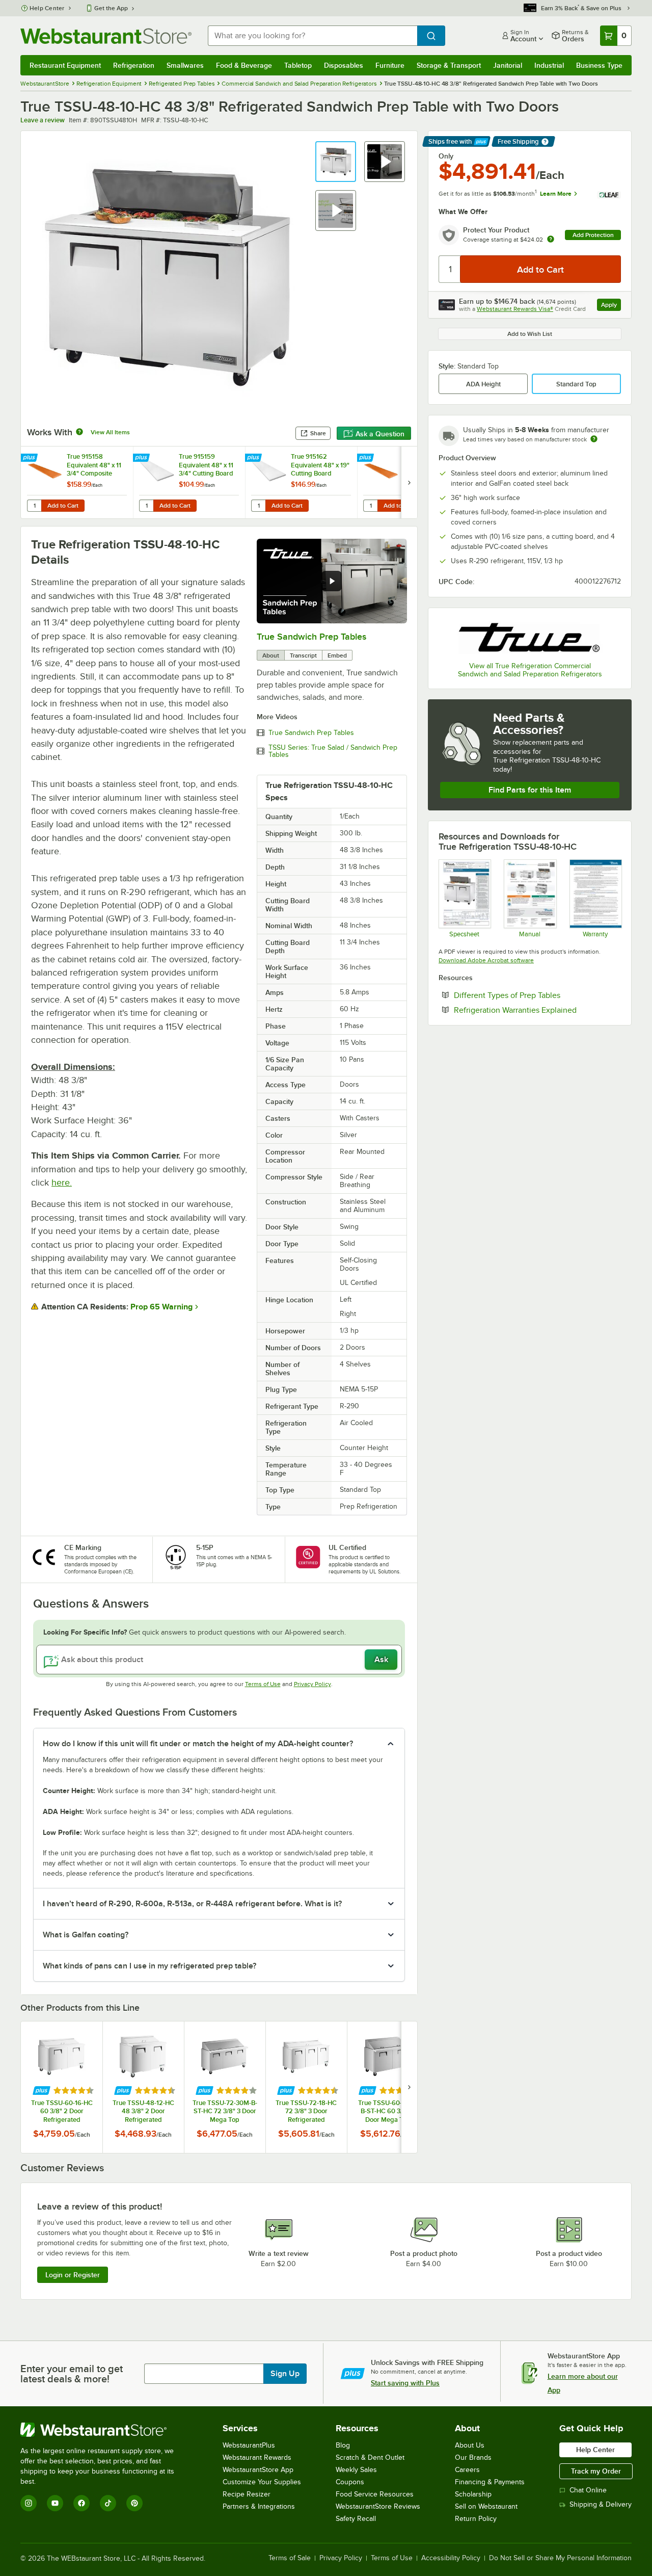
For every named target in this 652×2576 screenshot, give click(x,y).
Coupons (350, 2482)
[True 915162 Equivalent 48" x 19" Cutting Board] (301, 482)
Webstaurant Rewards (257, 2457)
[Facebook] (81, 2503)
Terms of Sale (290, 2558)
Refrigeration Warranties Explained (537, 1010)
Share (318, 433)
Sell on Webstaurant (486, 2506)
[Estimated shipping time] (594, 439)
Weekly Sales (356, 2470)
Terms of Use (263, 1684)
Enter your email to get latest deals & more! (72, 2374)
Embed (337, 655)
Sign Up (285, 2374)
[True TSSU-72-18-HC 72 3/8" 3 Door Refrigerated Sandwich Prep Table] (306, 2087)
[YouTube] (55, 2503)
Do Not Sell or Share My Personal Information (560, 2558)
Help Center (47, 8)
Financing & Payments (490, 2482)
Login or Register (73, 2275)
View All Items (110, 432)
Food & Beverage (244, 65)
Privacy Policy (313, 1684)
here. (62, 1182)
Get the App (111, 8)
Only (446, 156)
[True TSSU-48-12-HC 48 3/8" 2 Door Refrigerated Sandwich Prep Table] (143, 2087)
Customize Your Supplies (262, 2482)
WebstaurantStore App (258, 2470)
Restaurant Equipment (65, 65)
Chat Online (588, 2490)
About (271, 655)
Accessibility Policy (451, 2558)
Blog (343, 2445)
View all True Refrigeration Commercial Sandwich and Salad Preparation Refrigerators (530, 670)
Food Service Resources (375, 2494)
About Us (470, 2445)
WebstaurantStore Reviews (378, 2506)
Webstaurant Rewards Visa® (515, 309)
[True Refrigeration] (530, 636)
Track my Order (596, 2471)
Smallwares (185, 65)
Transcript (303, 655)
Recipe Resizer (247, 2494)
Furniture (390, 65)
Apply (611, 306)
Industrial (549, 65)
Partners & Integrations (259, 2506)
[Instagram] (29, 2503)
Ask (381, 1660)
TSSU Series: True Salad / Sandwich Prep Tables (333, 751)
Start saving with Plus (405, 2383)
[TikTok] (108, 2503)
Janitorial (508, 65)
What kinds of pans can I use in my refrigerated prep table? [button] (150, 1966)
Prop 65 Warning (161, 1307)
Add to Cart (63, 506)
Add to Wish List (530, 334)
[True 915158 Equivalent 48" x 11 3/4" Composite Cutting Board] (77, 482)
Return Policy (476, 2519)
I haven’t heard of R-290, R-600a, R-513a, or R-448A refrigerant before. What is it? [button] (192, 1904)
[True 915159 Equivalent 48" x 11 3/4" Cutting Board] (189, 482)
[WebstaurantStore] (104, 2430)
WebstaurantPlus (249, 2445)
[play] (332, 581)
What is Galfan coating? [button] (86, 1935)
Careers (467, 2470)
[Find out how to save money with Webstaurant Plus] (30, 458)
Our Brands (473, 2457)
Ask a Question (380, 434)
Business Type (599, 65)
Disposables (344, 65)
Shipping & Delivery (601, 2504)
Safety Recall (356, 2519)
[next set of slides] (409, 482)
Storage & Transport (449, 65)
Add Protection (593, 235)
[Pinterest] (134, 2503)
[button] (336, 162)
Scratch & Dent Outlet (370, 2457)
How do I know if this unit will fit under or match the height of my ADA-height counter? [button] (198, 1744)
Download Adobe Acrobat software (486, 960)
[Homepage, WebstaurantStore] (106, 36)
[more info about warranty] (551, 240)
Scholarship (473, 2494)
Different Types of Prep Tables (537, 995)
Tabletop (298, 65)
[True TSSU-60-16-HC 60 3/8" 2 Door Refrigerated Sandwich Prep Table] (62, 2087)
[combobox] (313, 36)
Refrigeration (134, 65)
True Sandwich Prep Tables (311, 637)
